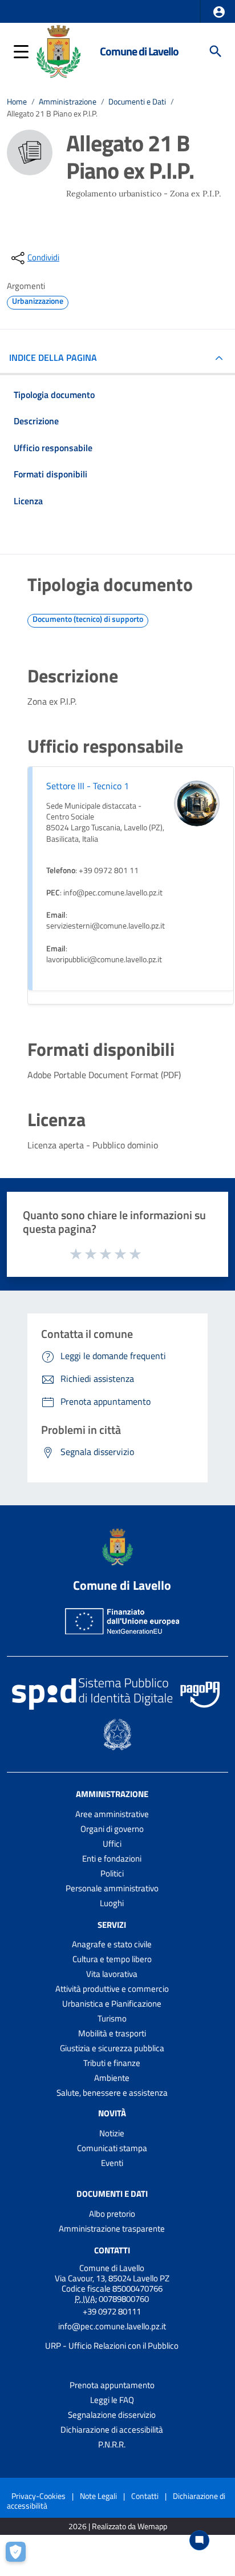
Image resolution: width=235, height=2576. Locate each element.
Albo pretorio (112, 2214)
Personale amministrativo (112, 1888)
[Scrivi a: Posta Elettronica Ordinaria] (112, 2336)
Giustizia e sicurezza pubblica (112, 2048)
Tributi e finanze (112, 2063)
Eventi (112, 2163)
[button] (219, 12)
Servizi (112, 1924)
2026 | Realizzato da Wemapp (118, 2527)
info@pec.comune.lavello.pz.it (112, 2326)
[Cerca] (216, 51)
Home (17, 102)
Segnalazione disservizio (112, 2415)
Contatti (112, 2250)
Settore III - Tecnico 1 (88, 786)
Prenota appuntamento (112, 2385)
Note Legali (98, 2496)
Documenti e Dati (137, 102)
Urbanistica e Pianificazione (112, 2004)
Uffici (112, 1844)
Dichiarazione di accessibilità (112, 2430)
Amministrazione (68, 102)
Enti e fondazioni (112, 1858)
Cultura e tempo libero (112, 1959)
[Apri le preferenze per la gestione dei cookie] (20, 2556)
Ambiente (112, 2078)
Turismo (112, 2018)
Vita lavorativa (112, 1974)
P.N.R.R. (112, 2444)
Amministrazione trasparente (112, 2229)
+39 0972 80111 (112, 2311)
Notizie (112, 2133)
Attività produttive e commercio (112, 1989)
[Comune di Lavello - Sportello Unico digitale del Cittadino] (58, 50)
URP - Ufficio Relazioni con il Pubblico (112, 2346)
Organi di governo (112, 1829)
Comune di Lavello (139, 51)
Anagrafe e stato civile (112, 1944)
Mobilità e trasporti (112, 2033)
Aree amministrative (112, 1814)
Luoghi (112, 1903)
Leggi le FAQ (112, 2400)
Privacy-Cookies (39, 2496)
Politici (112, 1873)
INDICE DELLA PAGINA (53, 357)
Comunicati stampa (112, 2148)
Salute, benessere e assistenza (112, 2093)
